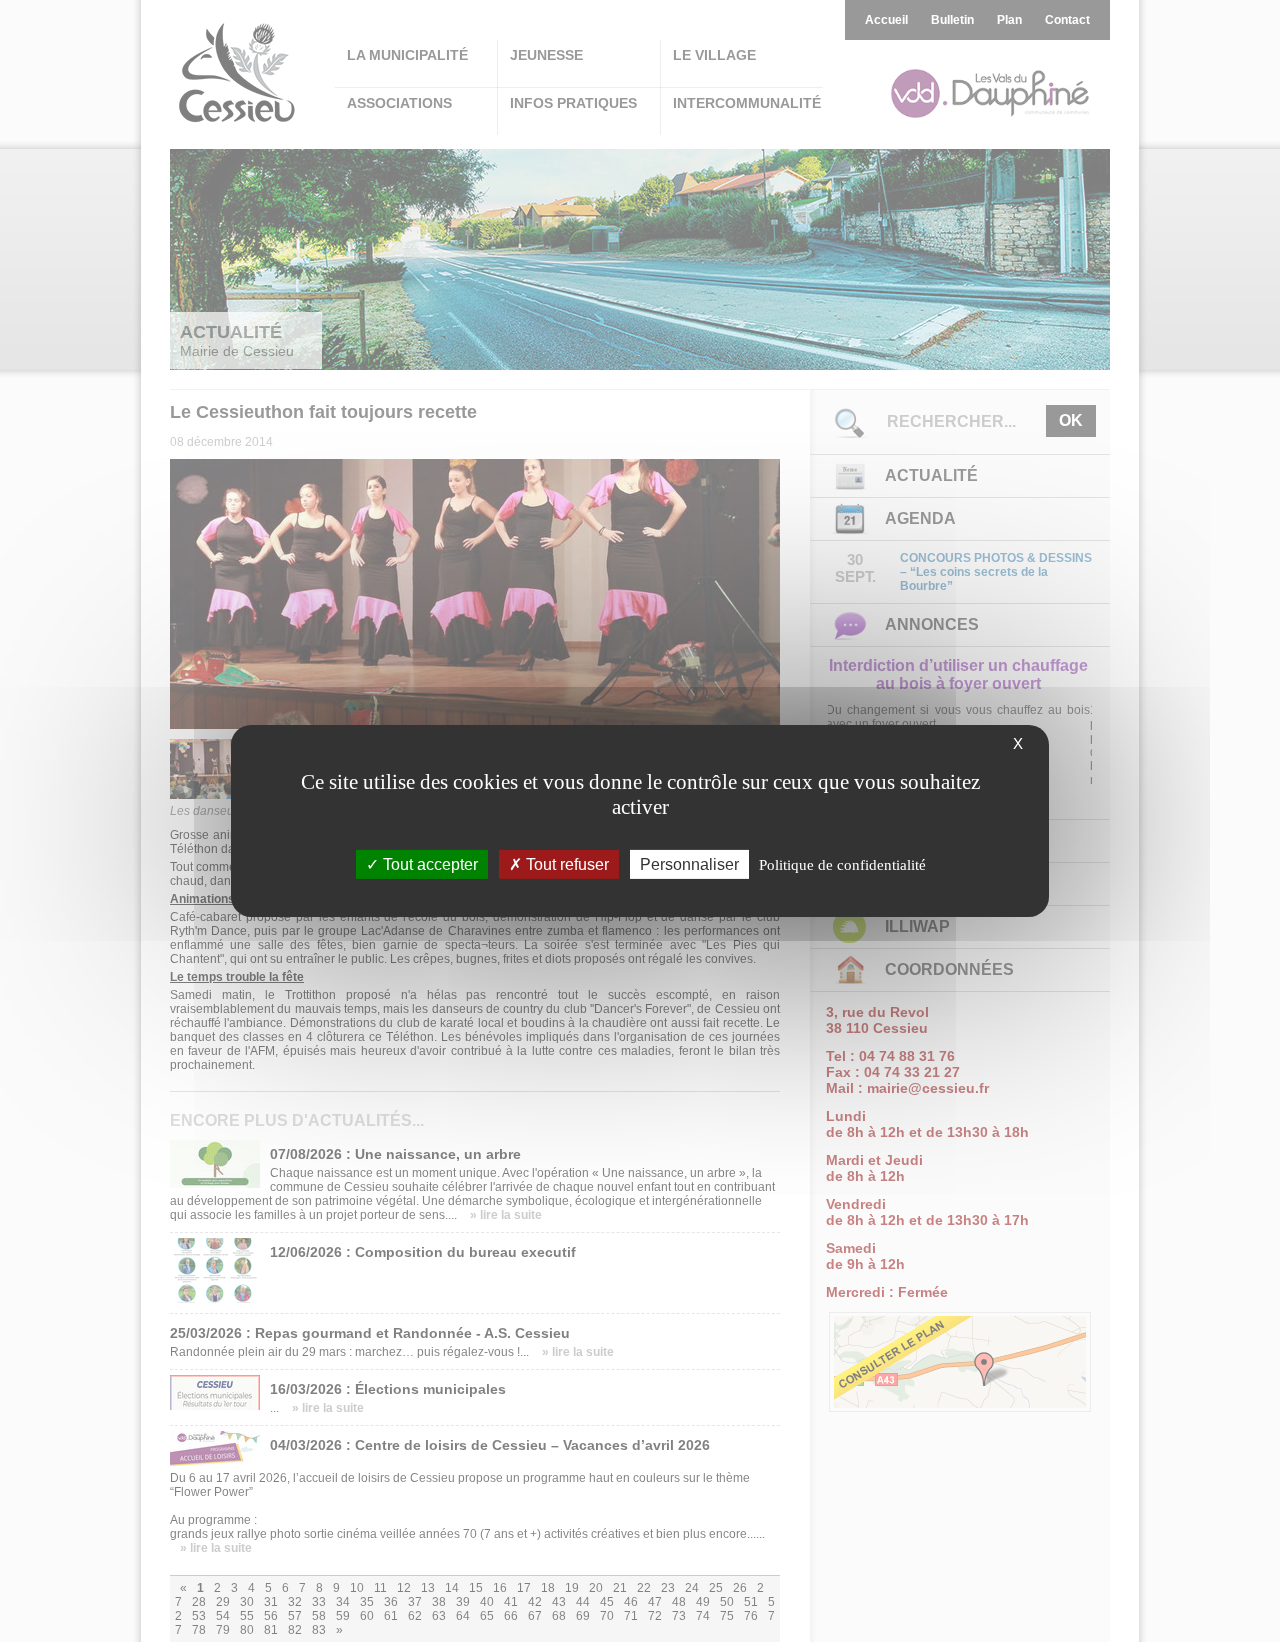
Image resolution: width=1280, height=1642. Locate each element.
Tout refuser (565, 864)
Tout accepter (428, 864)
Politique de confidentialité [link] (842, 865)
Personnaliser (689, 864)
